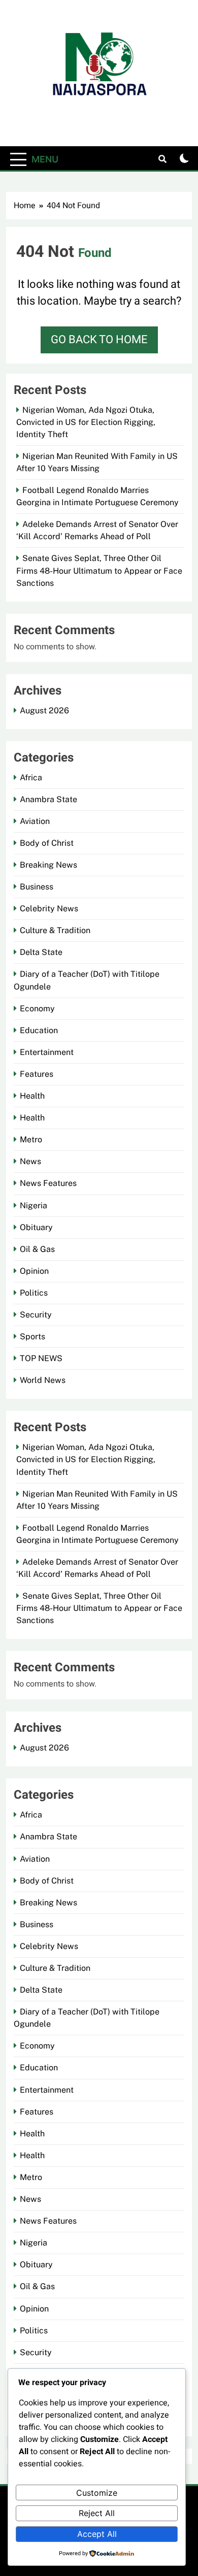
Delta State (41, 952)
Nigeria (34, 1206)
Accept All (97, 2534)
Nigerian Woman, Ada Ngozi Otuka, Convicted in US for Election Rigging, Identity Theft (86, 422)
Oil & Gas (37, 1249)
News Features (48, 1183)
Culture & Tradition (55, 930)
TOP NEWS (41, 1358)
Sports (32, 1336)
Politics (34, 1293)
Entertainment (47, 1052)
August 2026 (44, 711)
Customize (97, 2493)
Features (37, 1074)
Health (32, 1096)
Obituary (36, 1227)
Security (36, 1315)
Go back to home (99, 340)
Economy (37, 1009)
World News (43, 1380)
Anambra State (48, 799)
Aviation (35, 821)
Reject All (97, 2513)
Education (39, 1030)
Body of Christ (47, 843)
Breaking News (48, 865)
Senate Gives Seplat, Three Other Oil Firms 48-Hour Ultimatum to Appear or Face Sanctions (99, 570)
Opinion (34, 1271)
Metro (31, 1140)
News (30, 1161)
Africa (31, 778)
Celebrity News (49, 909)
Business (37, 887)
